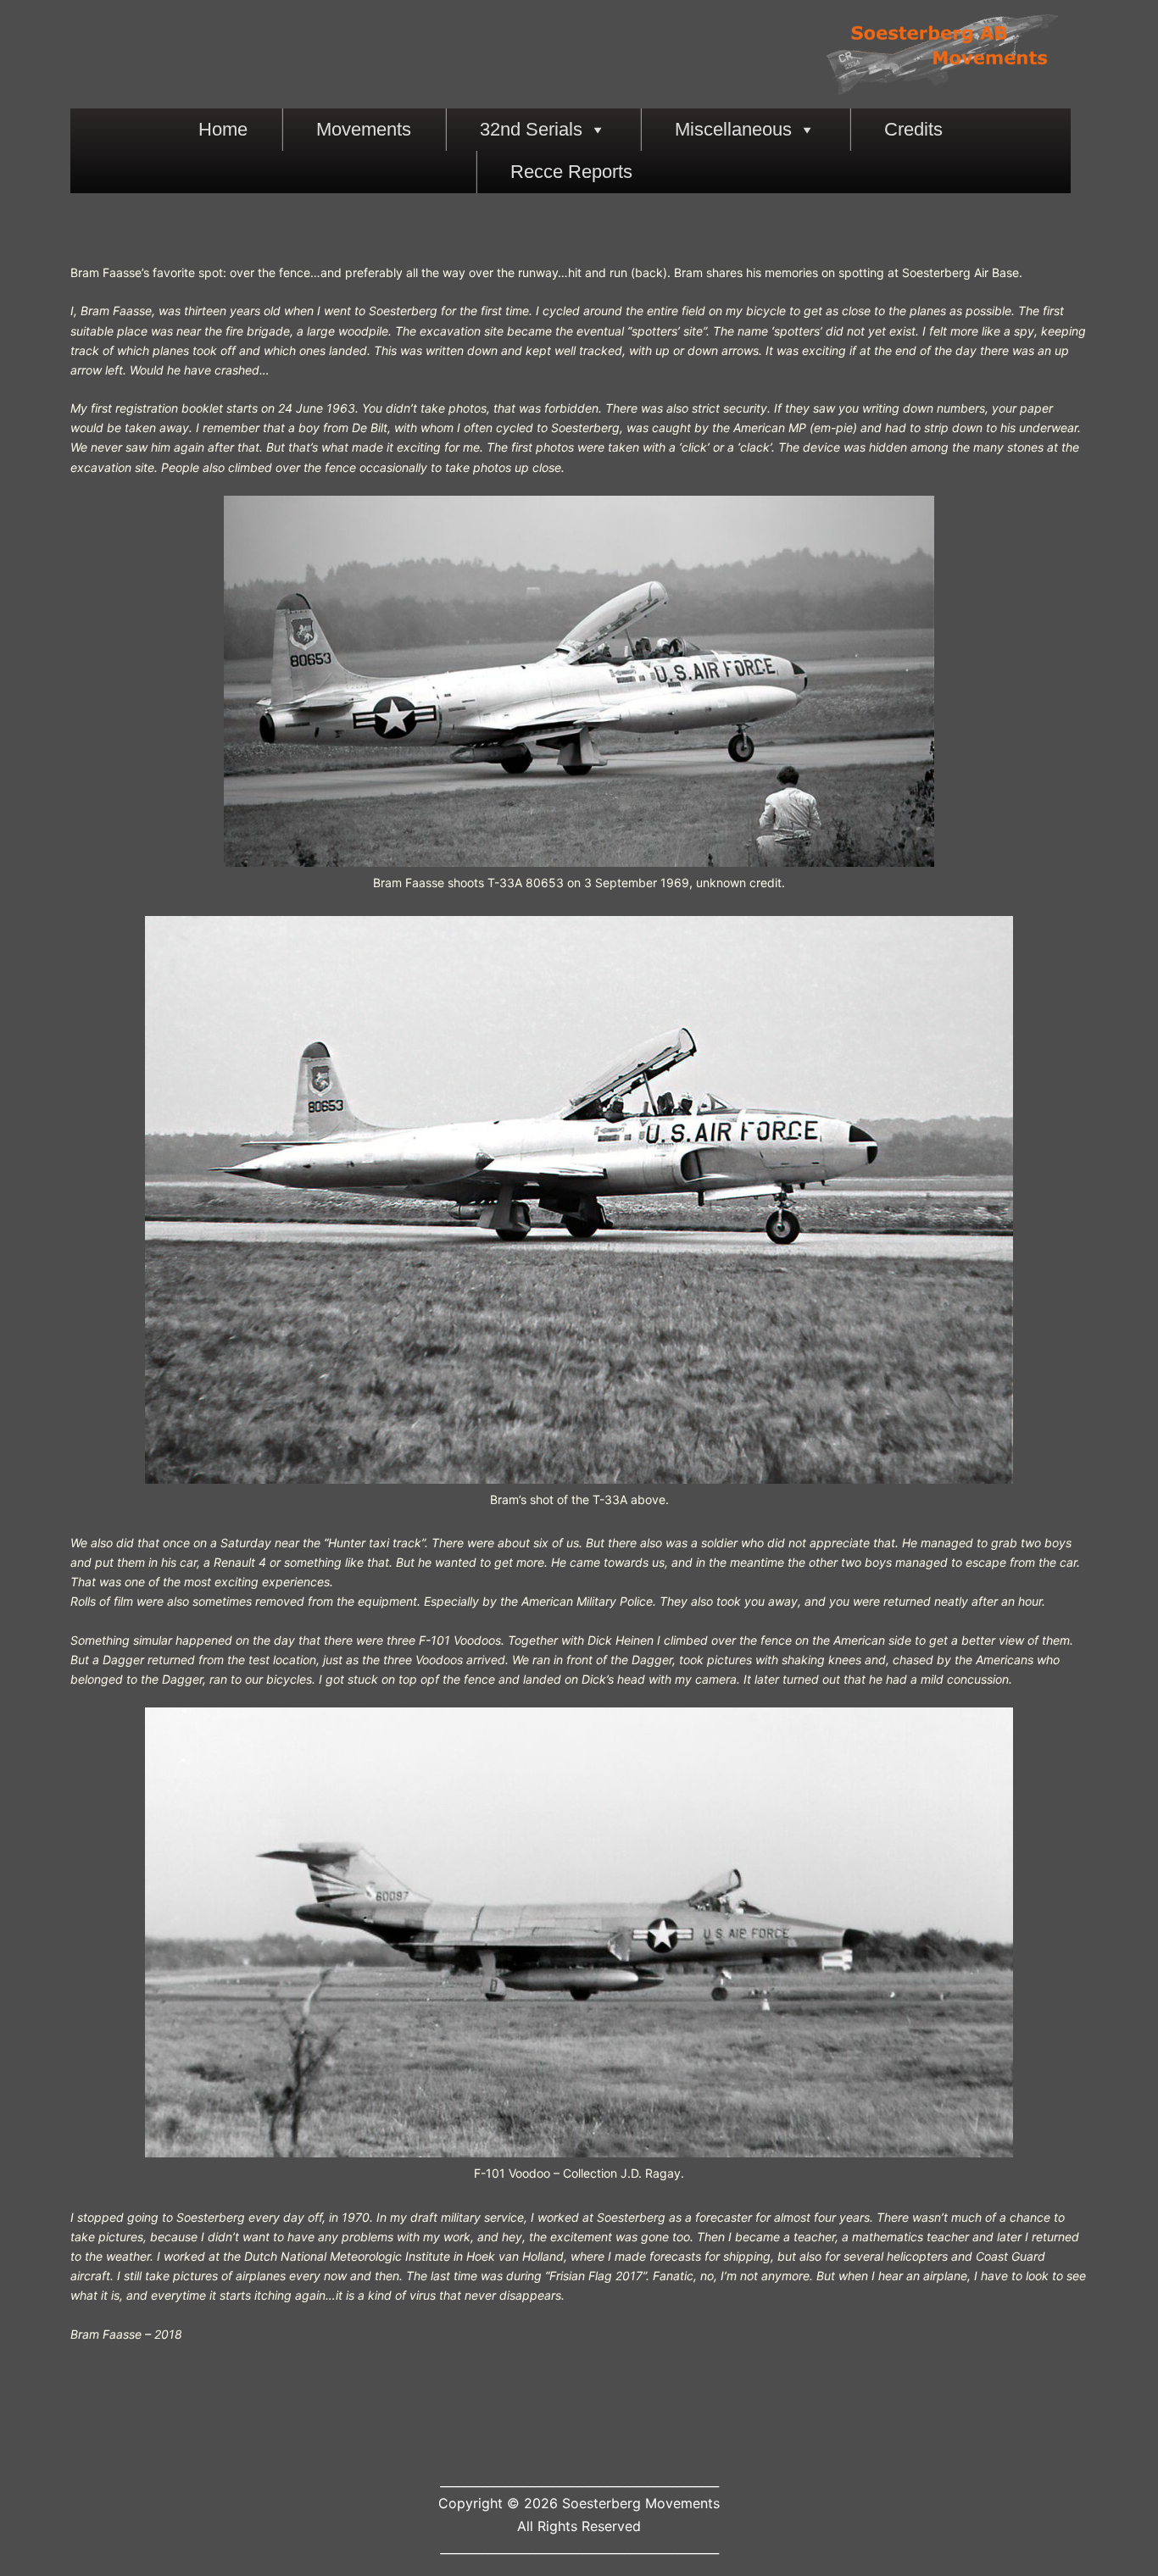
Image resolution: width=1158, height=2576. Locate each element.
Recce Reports (571, 172)
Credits (913, 129)
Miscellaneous (733, 129)
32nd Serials (531, 129)
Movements (364, 129)
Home (223, 129)
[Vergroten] (912, 518)
